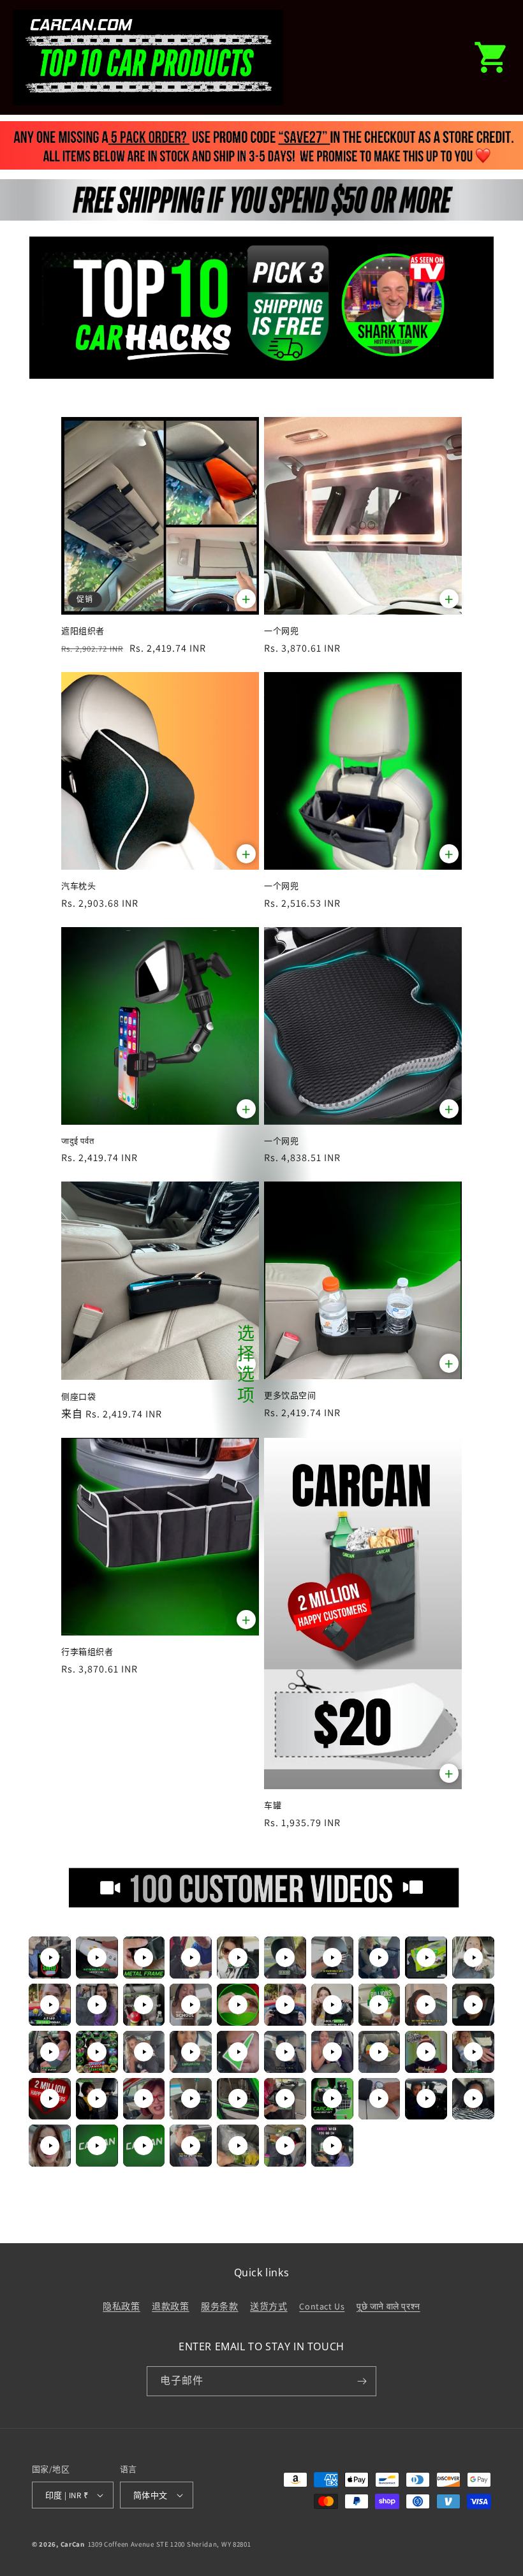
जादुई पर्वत (77, 1141)
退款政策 (170, 2306)
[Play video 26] (285, 2052)
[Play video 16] (285, 2005)
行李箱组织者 (87, 1652)
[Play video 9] (426, 1958)
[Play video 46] (285, 2146)
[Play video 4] (191, 1958)
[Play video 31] (50, 2098)
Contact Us (322, 2306)
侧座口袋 (78, 1397)
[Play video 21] (50, 2052)
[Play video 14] (191, 2005)
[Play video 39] (426, 2098)
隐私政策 (121, 2306)
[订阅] (362, 2381)
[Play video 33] (144, 2098)
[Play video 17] (332, 2005)
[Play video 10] (473, 1958)
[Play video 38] (379, 2098)
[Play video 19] (426, 2005)
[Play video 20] (473, 2005)
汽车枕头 (78, 886)
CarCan (73, 2544)
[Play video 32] (97, 2098)
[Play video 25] (238, 2052)
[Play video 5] (238, 1958)
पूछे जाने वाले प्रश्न (388, 2306)
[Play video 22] (97, 2052)
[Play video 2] (97, 1958)
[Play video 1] (50, 1958)
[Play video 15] (238, 2005)
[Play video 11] (50, 2005)
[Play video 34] (191, 2098)
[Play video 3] (144, 1958)
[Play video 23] (144, 2052)
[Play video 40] (473, 2098)
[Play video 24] (191, 2052)
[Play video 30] (473, 2052)
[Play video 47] (332, 2146)
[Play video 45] (238, 2146)
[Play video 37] (332, 2098)
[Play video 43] (144, 2146)
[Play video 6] (285, 1958)
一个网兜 (281, 631)
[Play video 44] (191, 2146)
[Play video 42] (97, 2146)
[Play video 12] (97, 2005)
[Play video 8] (379, 1958)
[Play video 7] (332, 1958)
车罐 (273, 1805)
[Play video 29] (426, 2052)
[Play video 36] (285, 2098)
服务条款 (219, 2306)
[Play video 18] (379, 2005)
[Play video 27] (332, 2052)
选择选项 (246, 1365)
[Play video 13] (144, 2005)
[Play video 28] (379, 2052)
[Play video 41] (50, 2146)
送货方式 (269, 2306)
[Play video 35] (238, 2098)
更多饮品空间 (290, 1395)
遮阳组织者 (83, 631)
